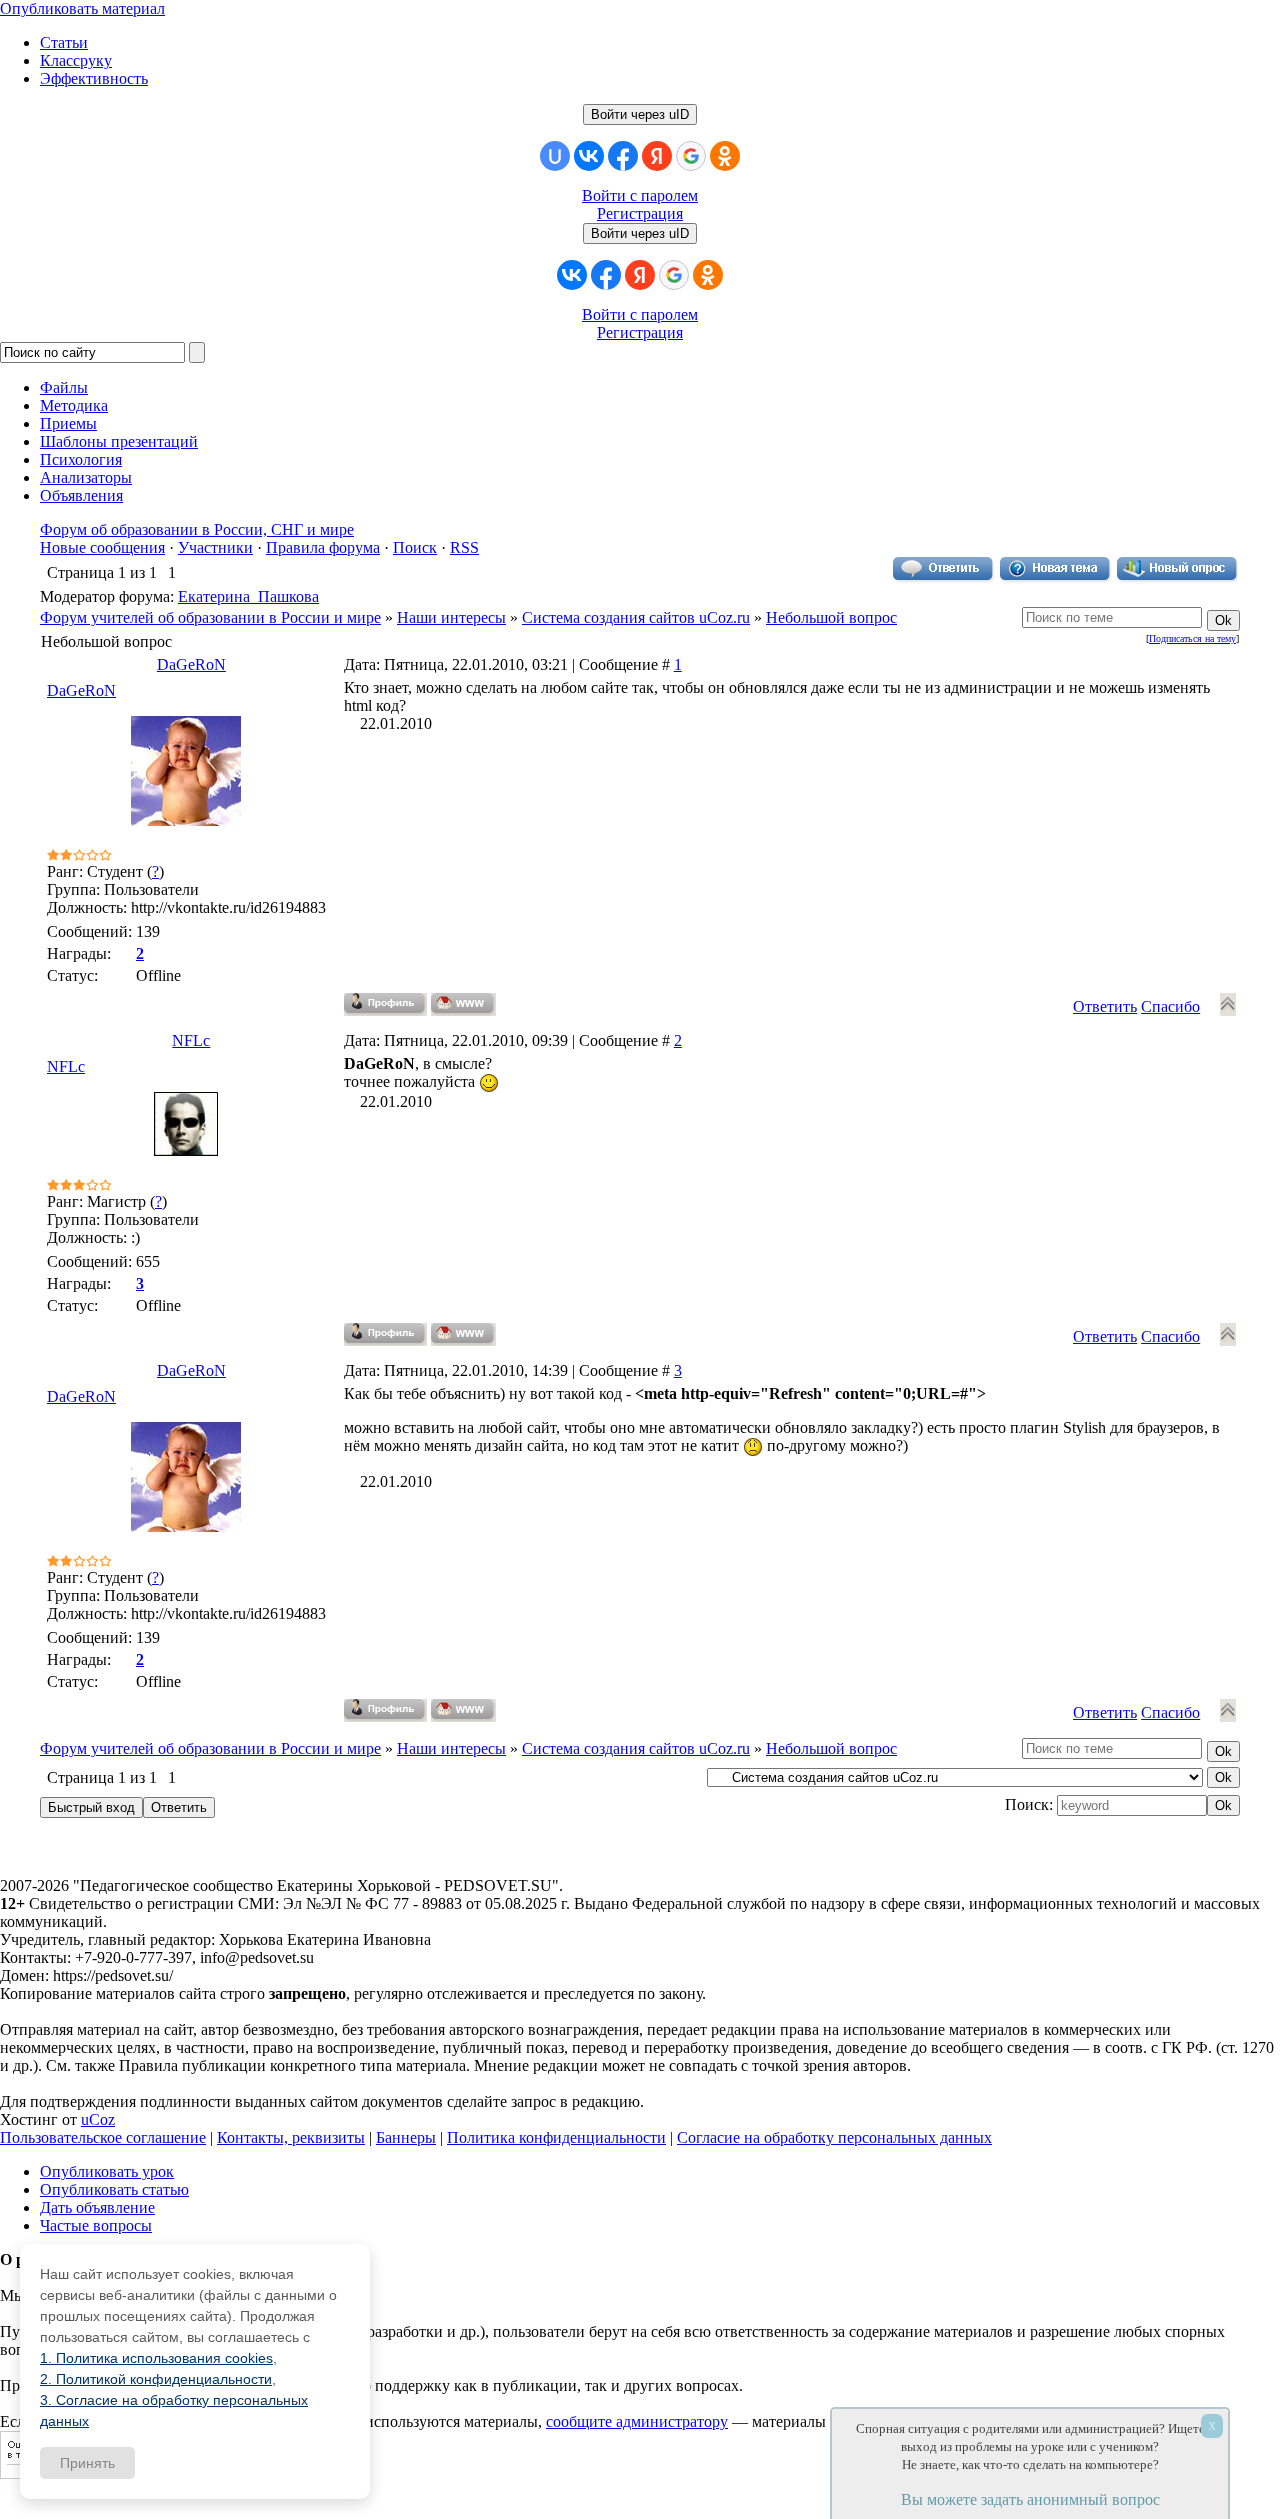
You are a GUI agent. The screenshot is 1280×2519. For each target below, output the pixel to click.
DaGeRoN (191, 664)
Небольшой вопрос (831, 617)
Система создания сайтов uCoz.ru (636, 617)
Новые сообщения (102, 547)
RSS (464, 547)
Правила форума (323, 547)
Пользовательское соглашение (103, 2137)
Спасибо (1170, 1006)
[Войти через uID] (555, 156)
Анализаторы (86, 477)
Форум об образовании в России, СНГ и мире (197, 529)
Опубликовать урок (107, 2171)
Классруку (76, 60)
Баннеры (406, 2137)
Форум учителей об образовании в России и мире (210, 617)
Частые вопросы (96, 2225)
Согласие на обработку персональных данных (834, 2137)
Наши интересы (451, 617)
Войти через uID (640, 114)
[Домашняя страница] (463, 1004)
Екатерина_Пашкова (248, 596)
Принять (87, 2463)
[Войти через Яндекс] (657, 156)
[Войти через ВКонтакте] (589, 156)
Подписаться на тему (1192, 638)
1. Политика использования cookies (156, 2358)
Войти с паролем (640, 195)
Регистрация (640, 213)
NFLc (191, 1040)
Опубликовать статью (114, 2189)
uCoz (98, 2119)
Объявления (81, 495)
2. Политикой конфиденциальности (156, 2379)
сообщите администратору (637, 2421)
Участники (215, 547)
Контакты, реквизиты (291, 2137)
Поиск (415, 547)
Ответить (1105, 1006)
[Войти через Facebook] (623, 156)
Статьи (64, 42)
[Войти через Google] (691, 156)
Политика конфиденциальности (556, 2137)
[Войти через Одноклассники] (725, 156)
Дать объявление (97, 2207)
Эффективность (94, 78)
